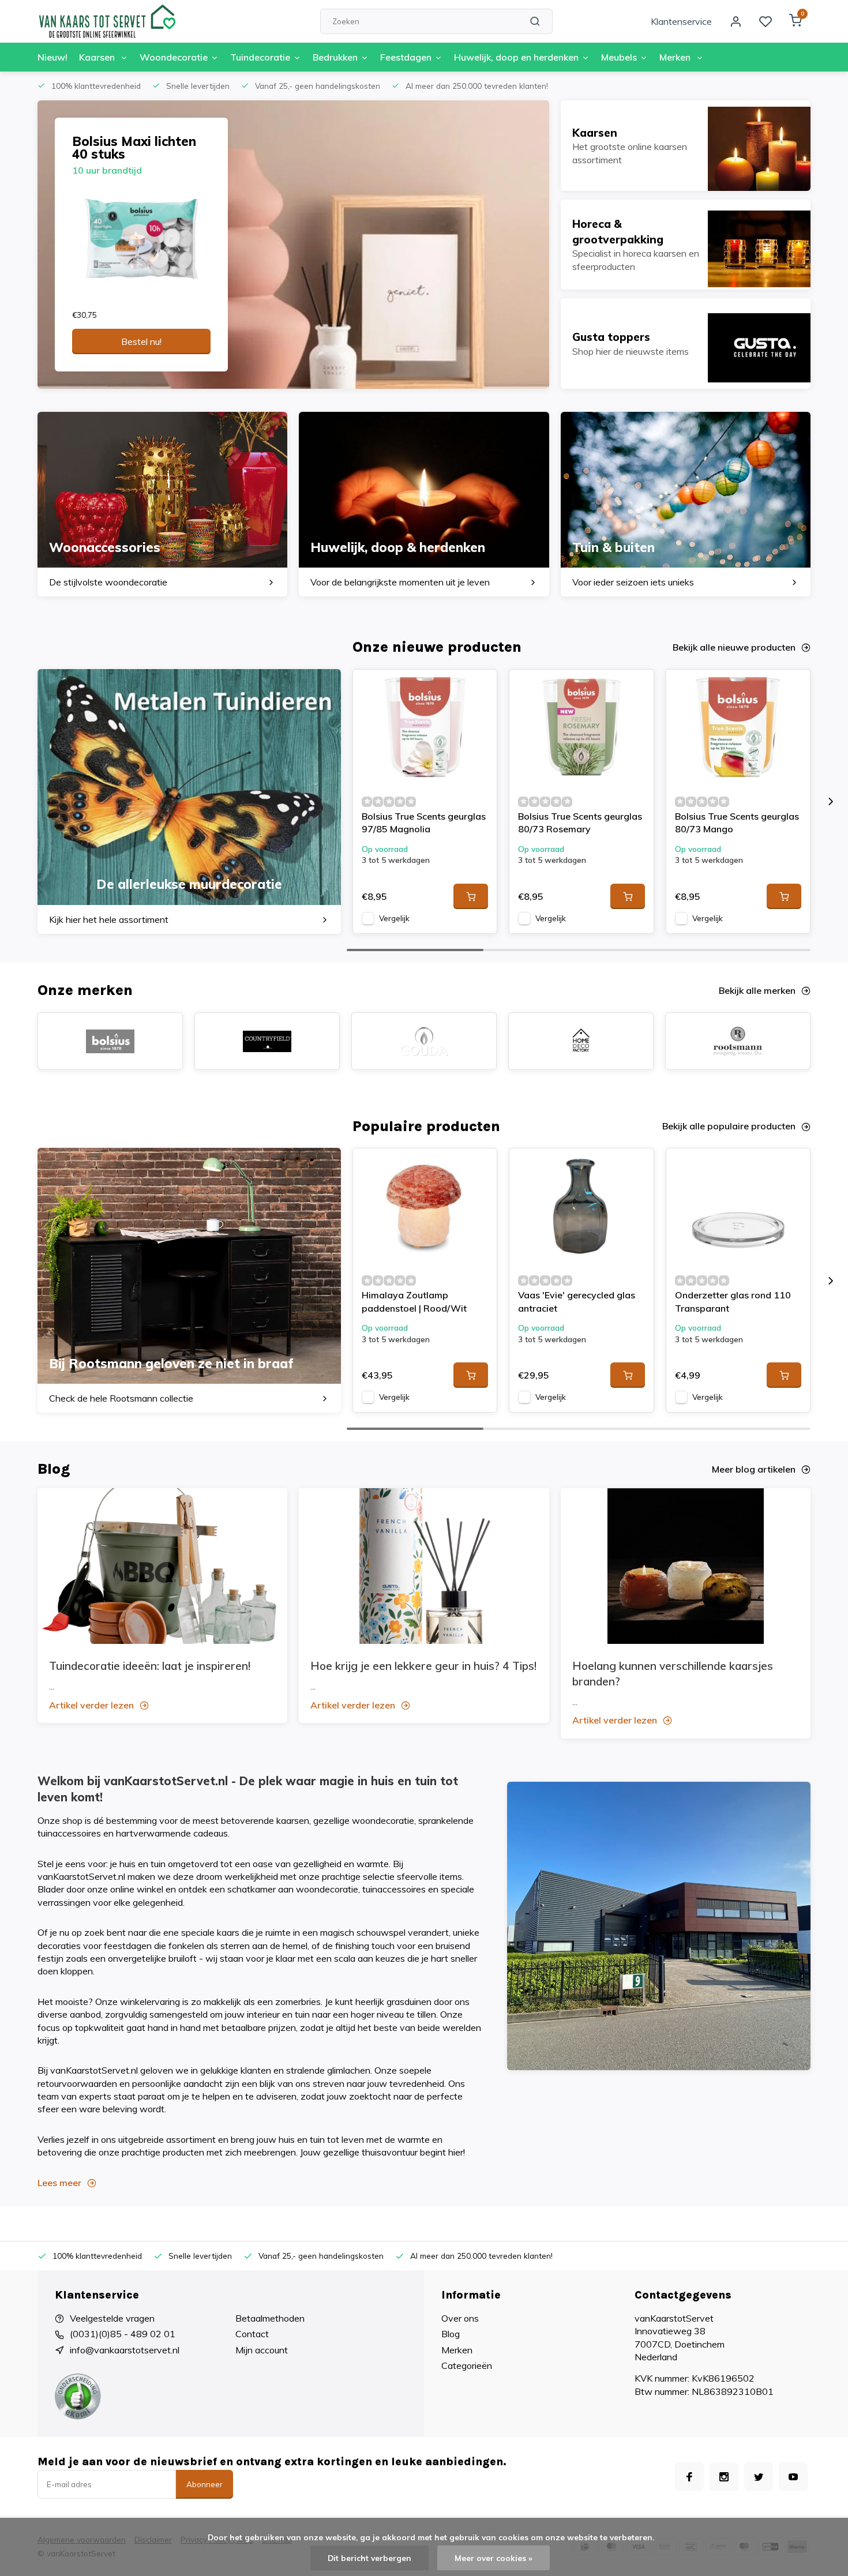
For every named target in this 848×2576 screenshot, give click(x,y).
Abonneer (205, 2484)
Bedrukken (335, 57)
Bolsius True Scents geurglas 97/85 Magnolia (424, 823)
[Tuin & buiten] (686, 504)
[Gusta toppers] (686, 343)
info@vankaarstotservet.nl (125, 2350)
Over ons (460, 2318)
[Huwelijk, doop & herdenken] (424, 504)
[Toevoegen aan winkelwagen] (471, 896)
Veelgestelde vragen (112, 2318)
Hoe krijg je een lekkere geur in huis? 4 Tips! (423, 1666)
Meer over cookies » (494, 2558)
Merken (676, 57)
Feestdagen (406, 57)
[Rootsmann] (738, 1041)
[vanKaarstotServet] (107, 21)
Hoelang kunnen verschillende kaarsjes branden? (673, 1674)
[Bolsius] (110, 1041)
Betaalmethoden (270, 2318)
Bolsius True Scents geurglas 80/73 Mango (737, 823)
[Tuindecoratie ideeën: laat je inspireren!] (162, 1566)
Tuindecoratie (260, 57)
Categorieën (467, 2365)
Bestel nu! (141, 341)
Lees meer (59, 2183)
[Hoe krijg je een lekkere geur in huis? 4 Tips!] (424, 1566)
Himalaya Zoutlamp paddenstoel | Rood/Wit (414, 1301)
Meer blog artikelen (754, 1469)
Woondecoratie (174, 57)
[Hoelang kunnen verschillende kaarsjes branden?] (686, 1566)
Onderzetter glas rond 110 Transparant (733, 1301)
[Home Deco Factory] (581, 1041)
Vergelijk (394, 918)
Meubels (619, 57)
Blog (451, 2334)
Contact (252, 2334)
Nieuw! (52, 57)
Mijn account (262, 2350)
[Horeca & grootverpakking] (686, 245)
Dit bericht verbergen (369, 2558)
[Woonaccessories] (162, 504)
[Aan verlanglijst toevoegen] (479, 687)
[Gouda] (424, 1041)
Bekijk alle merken (757, 990)
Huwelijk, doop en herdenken (516, 57)
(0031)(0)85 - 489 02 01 (123, 2334)
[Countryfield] (267, 1041)
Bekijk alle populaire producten (729, 1126)
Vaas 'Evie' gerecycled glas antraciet (577, 1301)
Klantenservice (681, 21)
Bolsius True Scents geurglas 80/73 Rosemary (580, 823)
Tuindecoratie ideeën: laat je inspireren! (150, 1666)
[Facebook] (689, 2477)
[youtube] (793, 2477)
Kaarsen (98, 57)
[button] (831, 801)
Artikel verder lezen (91, 1705)
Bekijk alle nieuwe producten (734, 647)
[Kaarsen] (686, 146)
